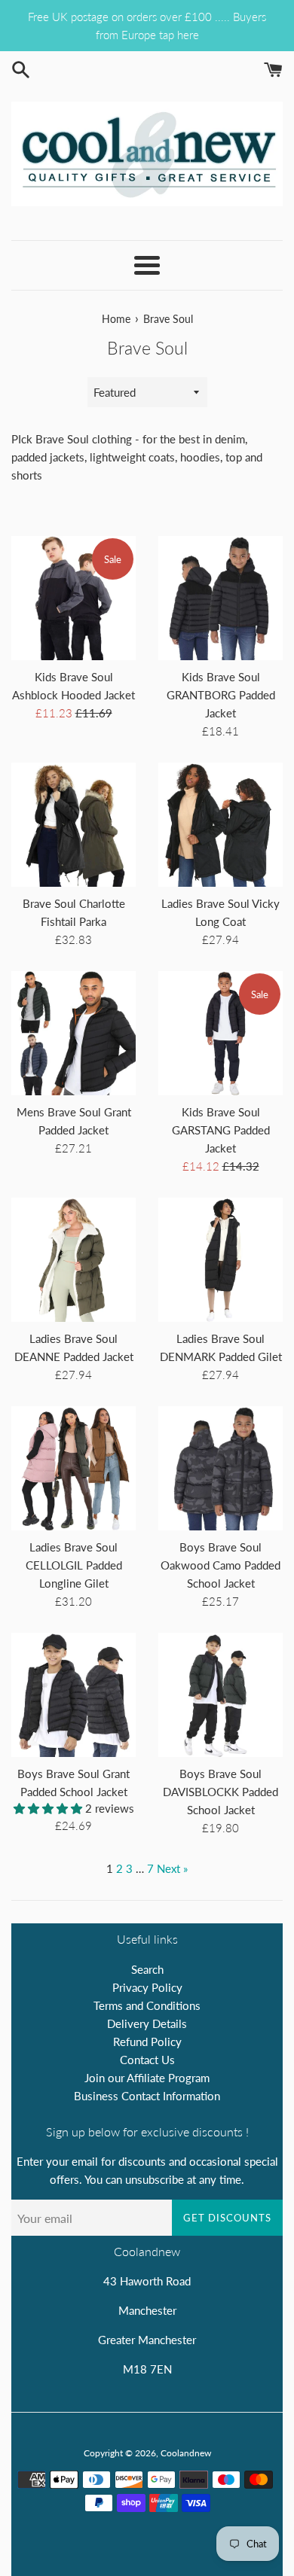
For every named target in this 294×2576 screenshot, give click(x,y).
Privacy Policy (147, 1987)
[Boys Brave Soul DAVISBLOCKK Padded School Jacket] (220, 1695)
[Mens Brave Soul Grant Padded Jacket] (73, 1033)
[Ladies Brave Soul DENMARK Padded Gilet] (220, 1260)
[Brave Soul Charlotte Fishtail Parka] (73, 825)
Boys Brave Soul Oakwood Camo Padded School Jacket (220, 1565)
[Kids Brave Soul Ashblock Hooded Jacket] (73, 598)
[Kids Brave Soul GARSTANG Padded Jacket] (220, 1033)
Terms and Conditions (147, 2005)
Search (147, 1969)
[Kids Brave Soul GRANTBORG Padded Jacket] (220, 598)
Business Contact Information (147, 2096)
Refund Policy (147, 2042)
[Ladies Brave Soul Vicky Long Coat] (220, 825)
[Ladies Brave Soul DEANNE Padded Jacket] (73, 1260)
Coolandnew (186, 2453)
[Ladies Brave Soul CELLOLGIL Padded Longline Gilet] (73, 1468)
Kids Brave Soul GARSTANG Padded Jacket (221, 1130)
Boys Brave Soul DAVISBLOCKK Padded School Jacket (220, 1792)
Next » (172, 1868)
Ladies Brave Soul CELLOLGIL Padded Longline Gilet (74, 1565)
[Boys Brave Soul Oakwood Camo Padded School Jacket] (220, 1468)
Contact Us (147, 2060)
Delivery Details (147, 2023)
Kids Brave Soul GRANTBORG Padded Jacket (221, 695)
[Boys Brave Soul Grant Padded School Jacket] (73, 1695)
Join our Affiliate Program (147, 2078)
